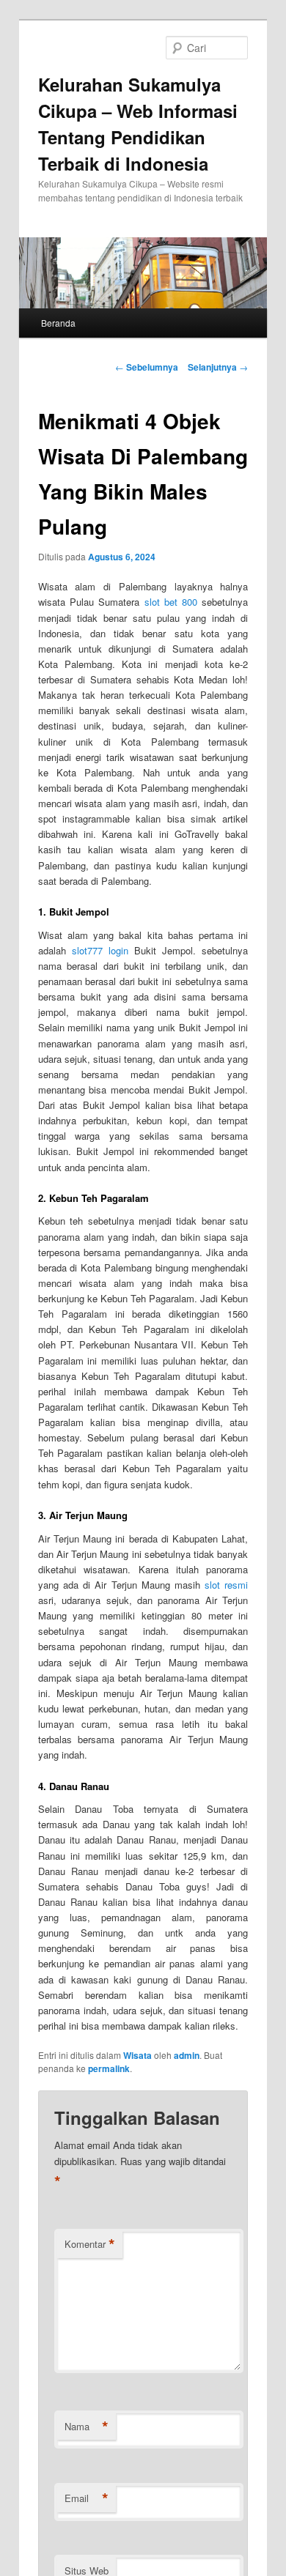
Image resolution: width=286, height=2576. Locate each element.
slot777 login (100, 950)
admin (187, 2055)
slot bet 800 (171, 602)
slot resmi (226, 1585)
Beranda (58, 323)
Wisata (137, 2055)
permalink (109, 2068)
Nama (87, 2427)
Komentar (90, 2244)
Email (87, 2498)
